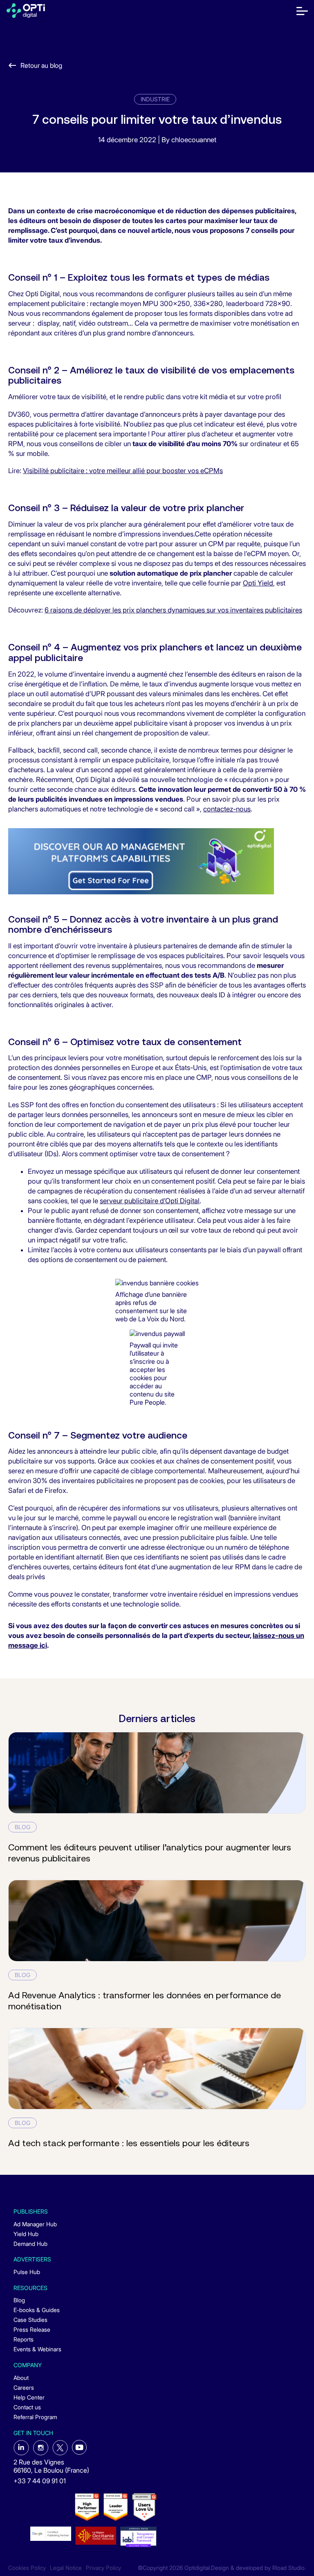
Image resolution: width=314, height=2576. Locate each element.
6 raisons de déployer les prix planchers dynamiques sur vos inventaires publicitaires (173, 610)
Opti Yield (258, 583)
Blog (19, 2300)
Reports (24, 2339)
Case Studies (30, 2320)
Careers (24, 2387)
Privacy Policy (103, 2568)
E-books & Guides (37, 2310)
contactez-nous (227, 809)
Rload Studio (288, 2568)
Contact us (27, 2407)
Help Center (29, 2397)
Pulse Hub (27, 2272)
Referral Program (35, 2417)
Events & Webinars (37, 2349)
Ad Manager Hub (35, 2224)
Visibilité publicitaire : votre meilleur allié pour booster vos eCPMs (123, 471)
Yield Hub (26, 2234)
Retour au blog (41, 65)
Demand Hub (30, 2244)
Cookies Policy (27, 2568)
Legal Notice (66, 2568)
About (21, 2378)
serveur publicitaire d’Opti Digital (150, 1201)
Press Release (32, 2329)
